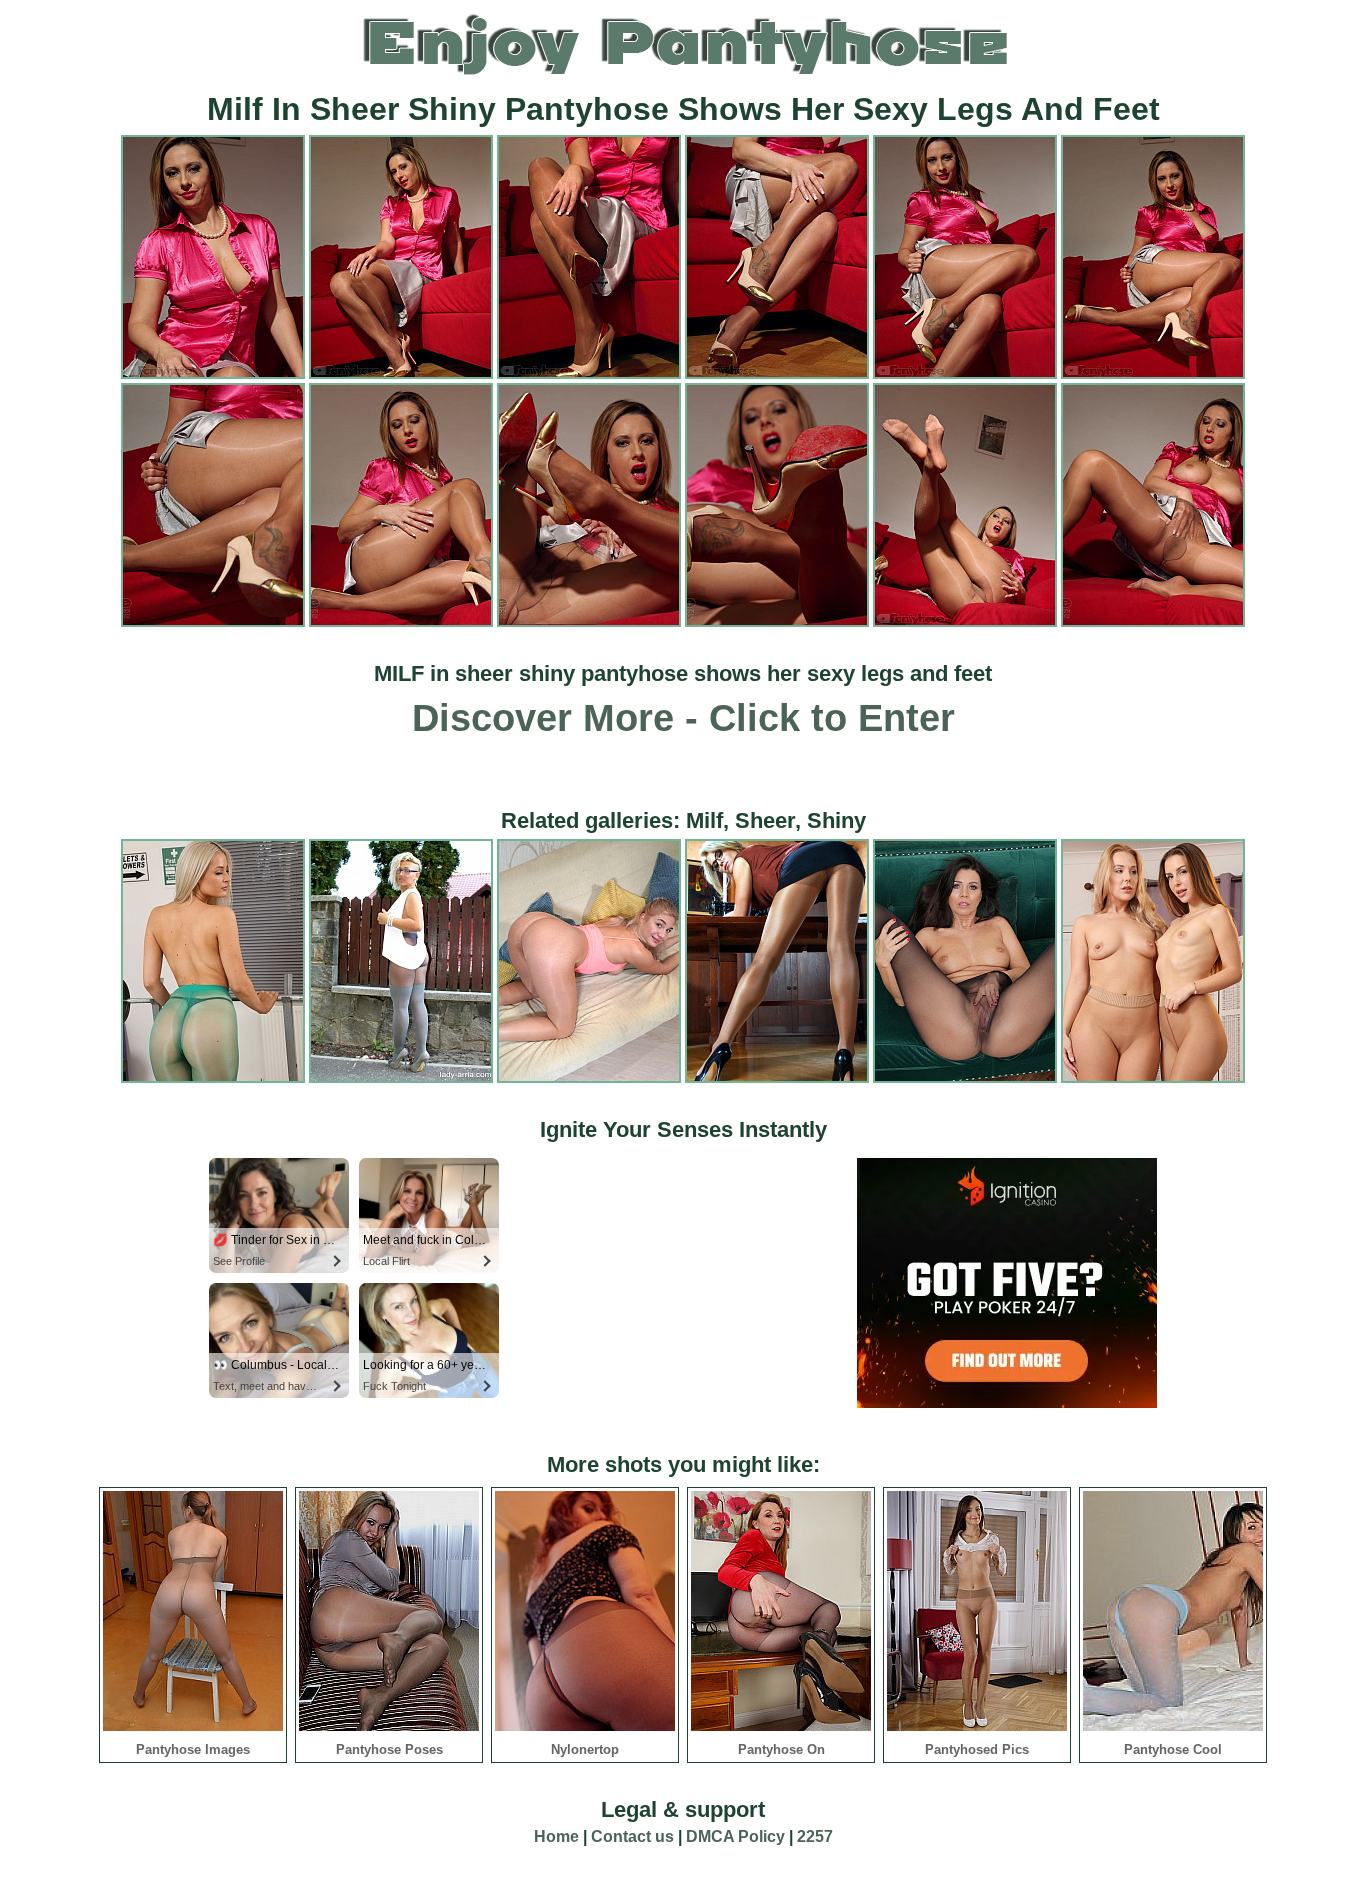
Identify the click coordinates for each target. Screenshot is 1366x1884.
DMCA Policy (735, 1836)
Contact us (632, 1836)
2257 (815, 1836)
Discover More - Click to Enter (683, 718)
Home (556, 1836)
